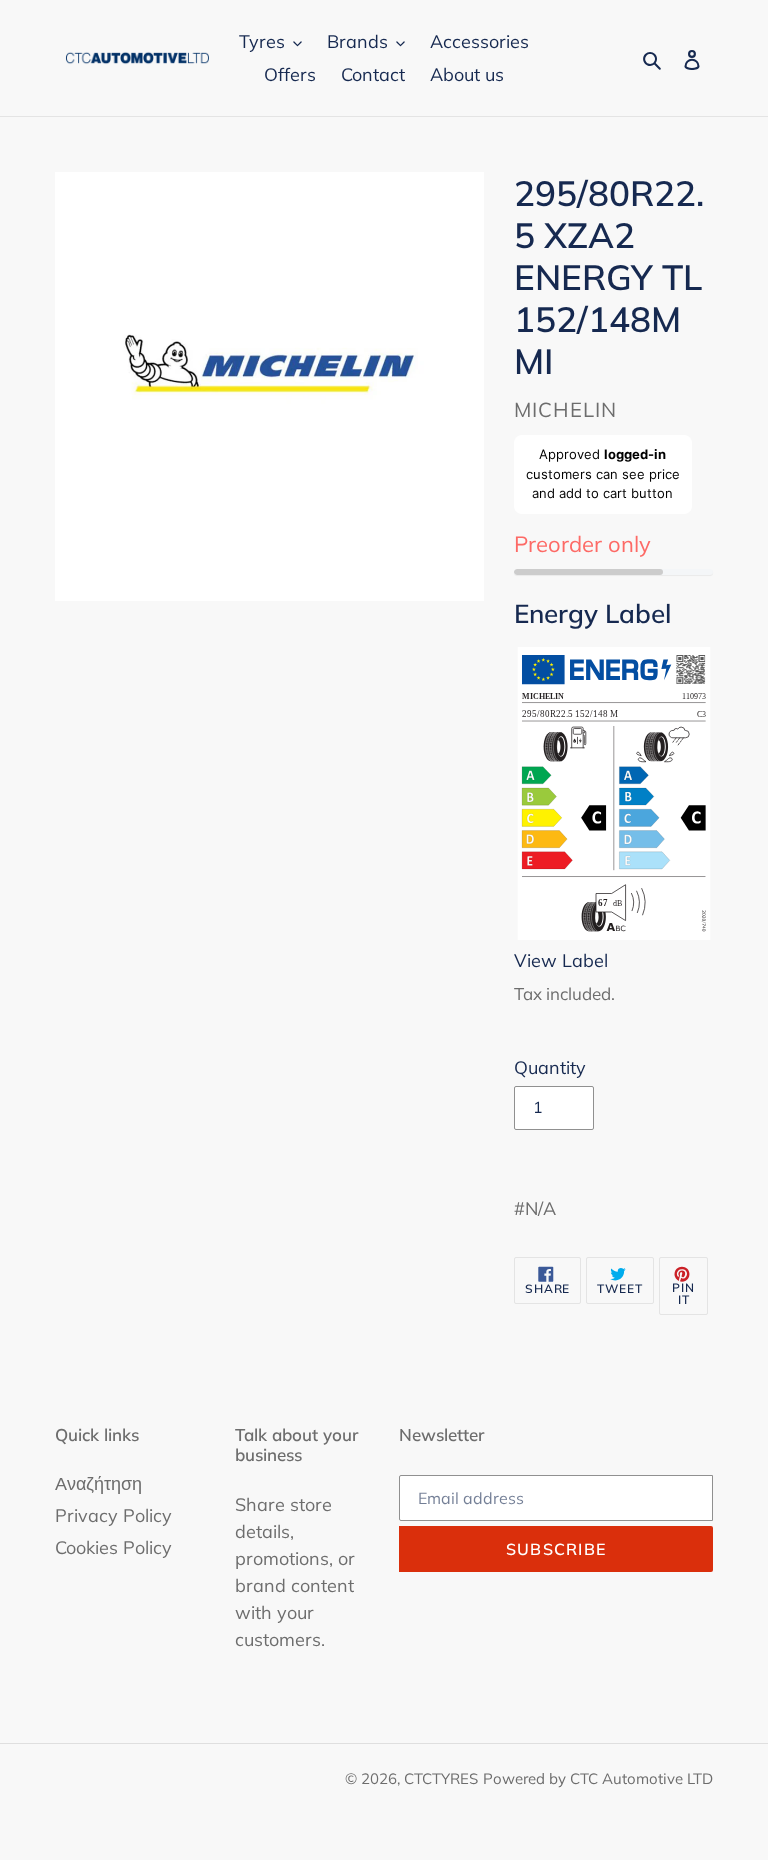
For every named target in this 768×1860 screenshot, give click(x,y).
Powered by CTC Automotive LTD (598, 1778)
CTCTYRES (441, 1778)
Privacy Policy (113, 1515)
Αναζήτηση (98, 1483)
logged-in (635, 454)
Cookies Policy (113, 1547)
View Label (561, 960)
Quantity (550, 1067)
